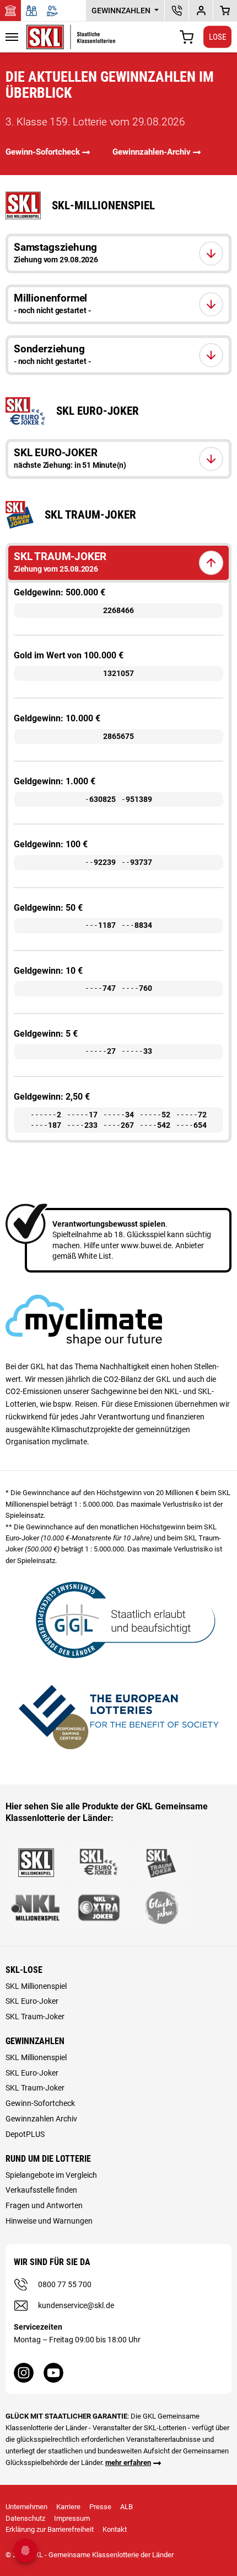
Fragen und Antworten (44, 2205)
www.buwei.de (146, 1245)
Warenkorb (225, 10)
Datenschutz (25, 2518)
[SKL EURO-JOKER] (99, 1862)
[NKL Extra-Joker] (99, 1908)
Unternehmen (26, 2507)
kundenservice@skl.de (76, 2305)
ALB (126, 2507)
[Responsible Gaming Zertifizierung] (118, 1715)
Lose (217, 36)
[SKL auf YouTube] (53, 2373)
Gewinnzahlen (122, 10)
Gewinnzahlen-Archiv (152, 152)
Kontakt (115, 2529)
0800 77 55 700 (65, 2284)
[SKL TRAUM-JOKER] (161, 1862)
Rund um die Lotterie (48, 2159)
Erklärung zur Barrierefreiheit (50, 2529)
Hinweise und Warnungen (49, 2221)
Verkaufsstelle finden (41, 2190)
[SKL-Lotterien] (71, 31)
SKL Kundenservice (177, 10)
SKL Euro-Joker (32, 2001)
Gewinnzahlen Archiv (41, 2119)
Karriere (68, 2507)
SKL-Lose (24, 1970)
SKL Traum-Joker (35, 2017)
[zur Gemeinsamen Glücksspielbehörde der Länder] (118, 1619)
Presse (100, 2507)
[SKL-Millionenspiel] (36, 1862)
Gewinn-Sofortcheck (43, 152)
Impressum (72, 2518)
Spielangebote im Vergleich (51, 2175)
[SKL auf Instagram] (24, 2373)
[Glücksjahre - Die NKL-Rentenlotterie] (161, 1908)
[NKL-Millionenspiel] (36, 1908)
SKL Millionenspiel (36, 1986)
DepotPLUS (201, 10)
